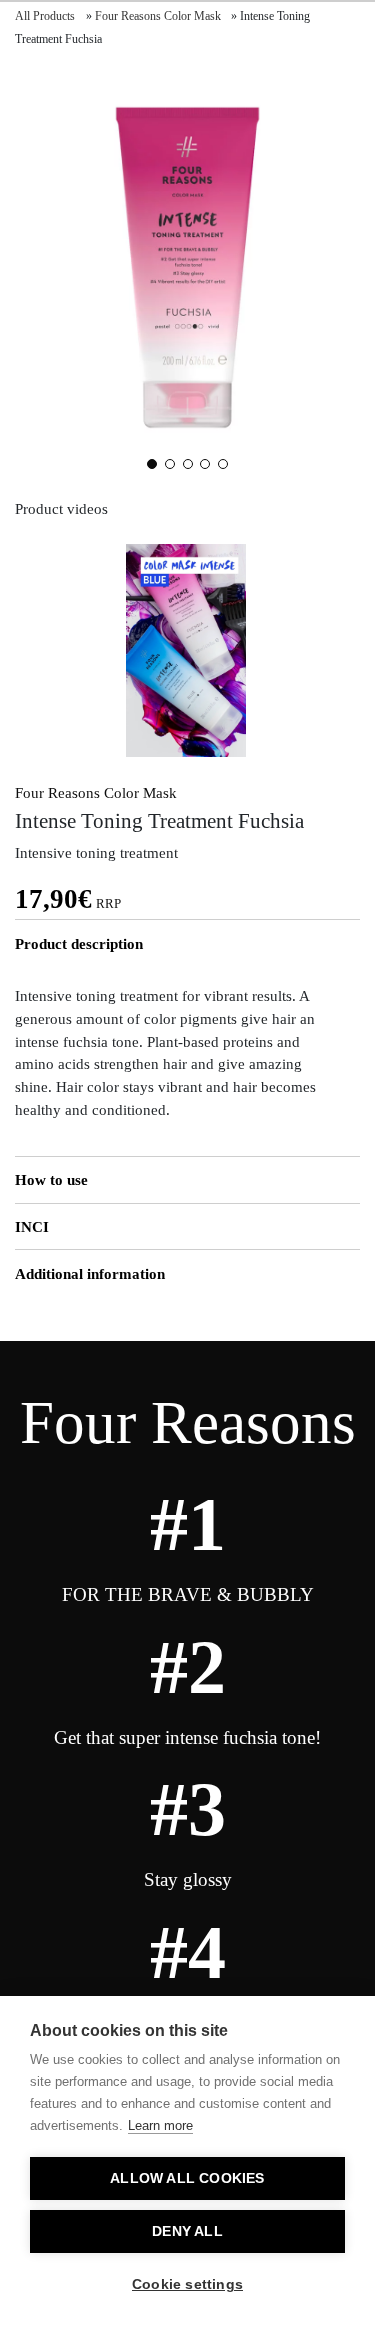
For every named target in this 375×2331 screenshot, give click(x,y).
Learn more (160, 2125)
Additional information (90, 1273)
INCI (32, 1226)
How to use (51, 1179)
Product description (79, 943)
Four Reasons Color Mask (158, 16)
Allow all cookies (187, 2178)
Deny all (187, 2231)
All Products (45, 16)
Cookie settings (187, 2284)
